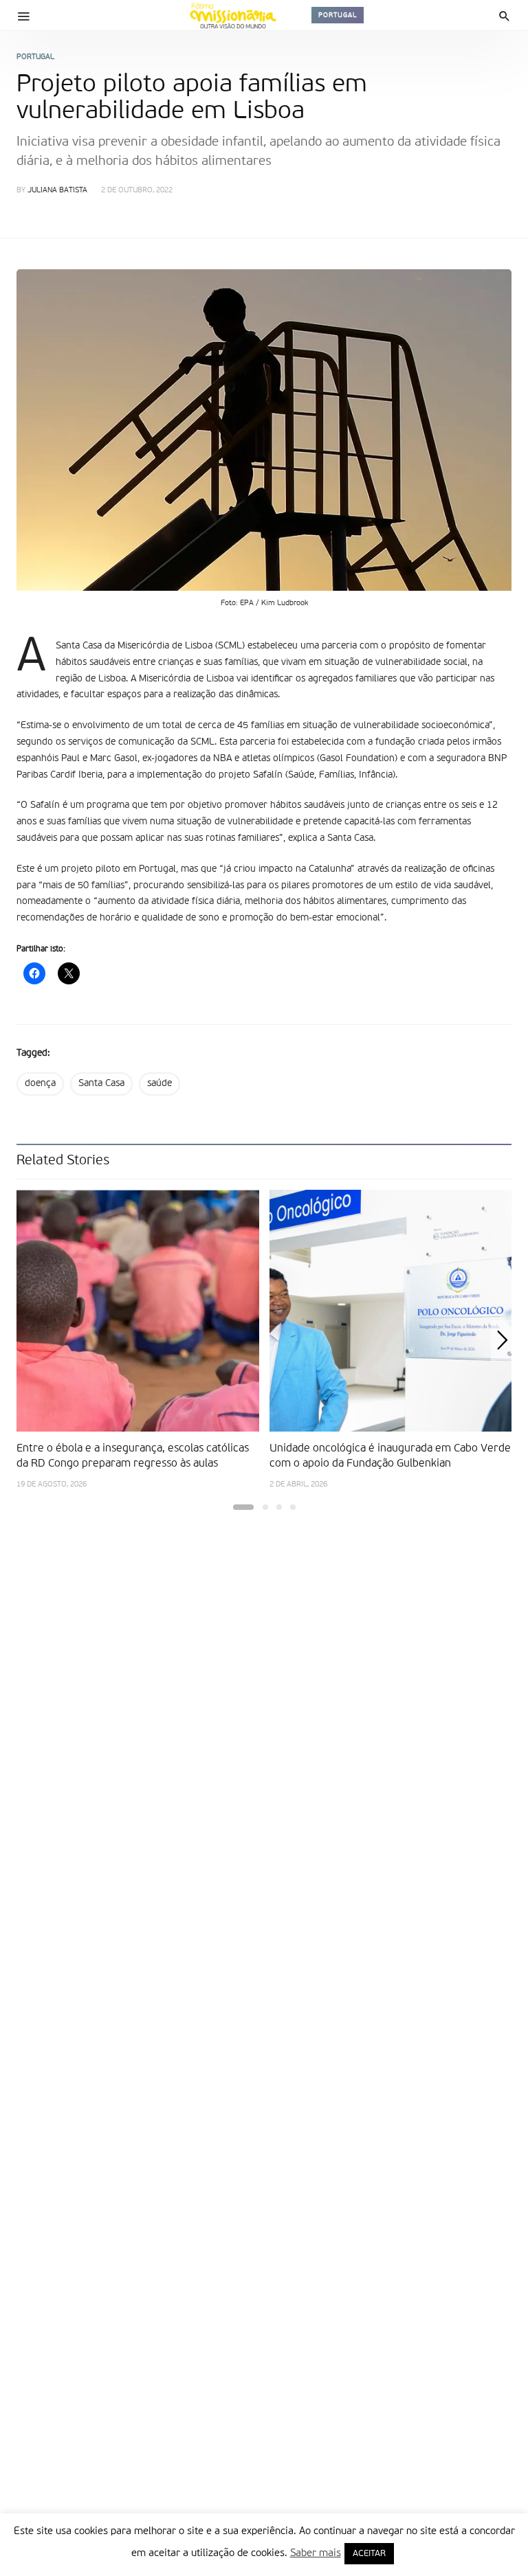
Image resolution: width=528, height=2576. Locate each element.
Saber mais (316, 2553)
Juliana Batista (57, 191)
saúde (159, 1083)
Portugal (338, 15)
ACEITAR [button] (369, 2554)
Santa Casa (101, 1083)
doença (40, 1083)
